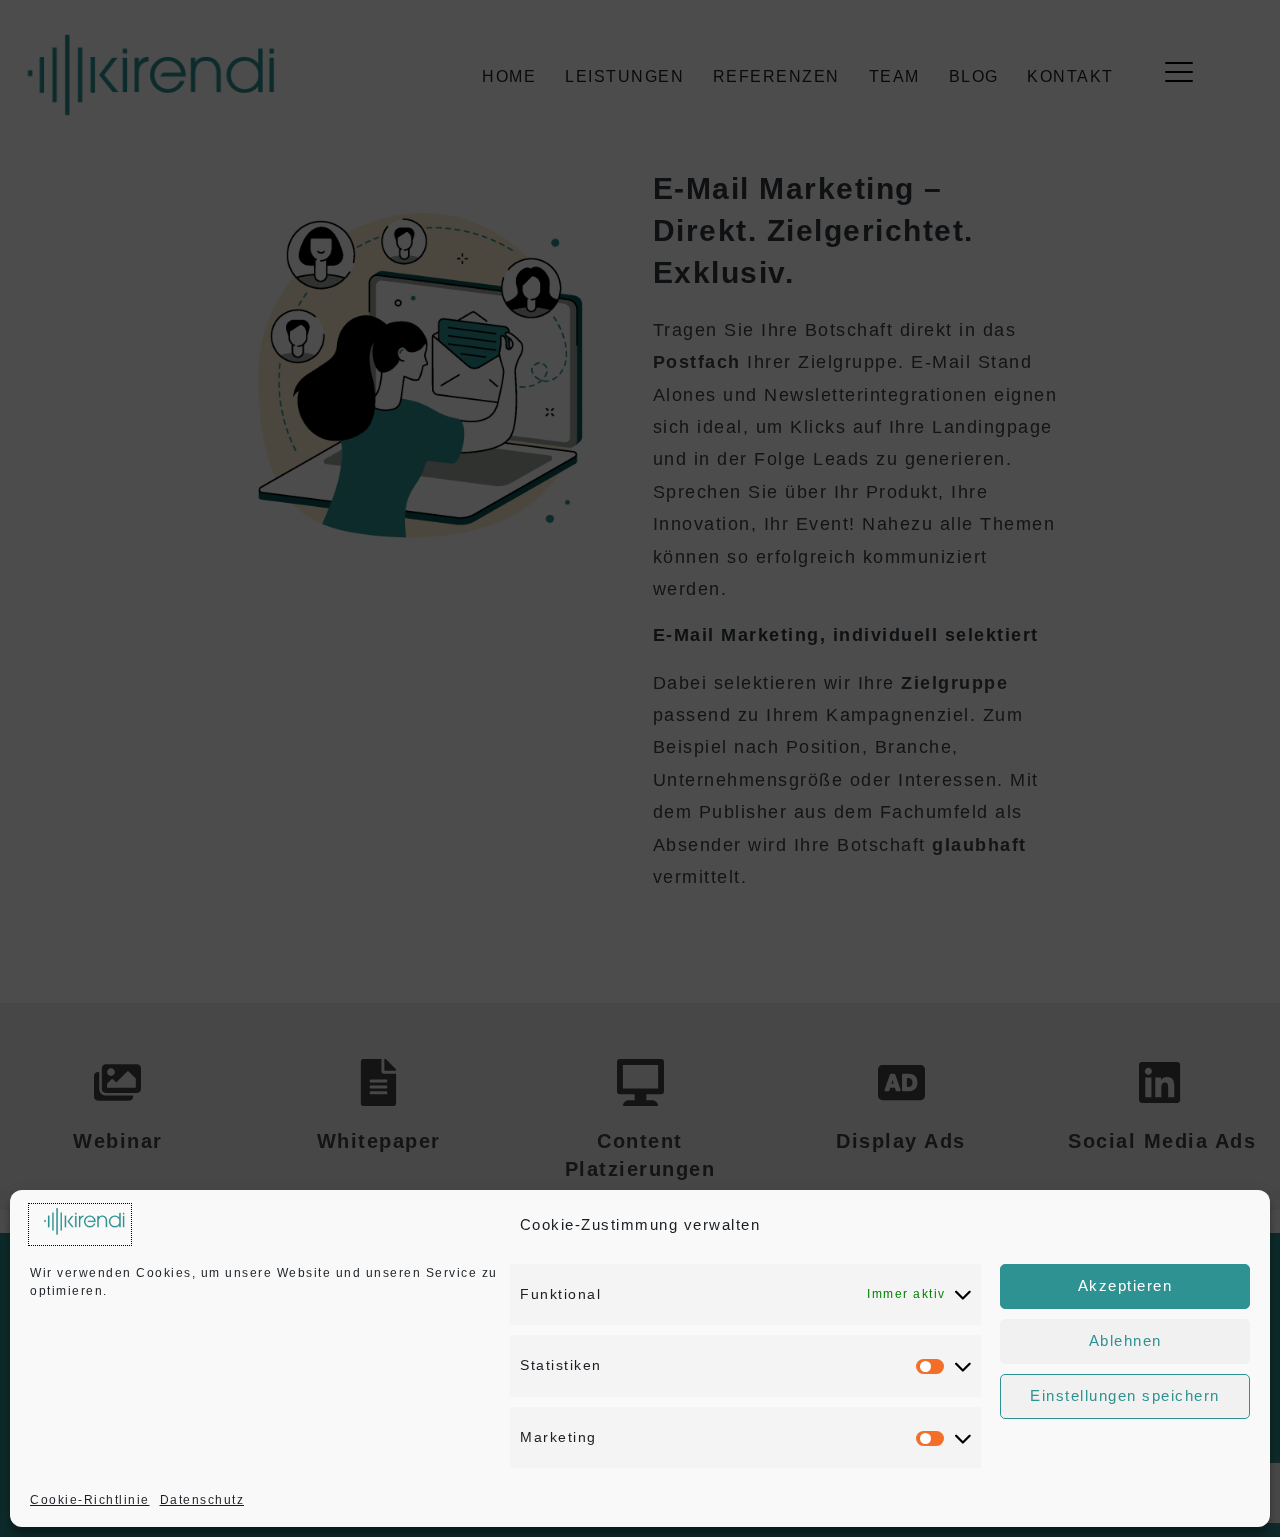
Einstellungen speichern (1125, 1395)
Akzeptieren (1125, 1285)
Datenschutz (202, 1500)
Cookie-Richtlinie (90, 1500)
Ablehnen (1125, 1340)
